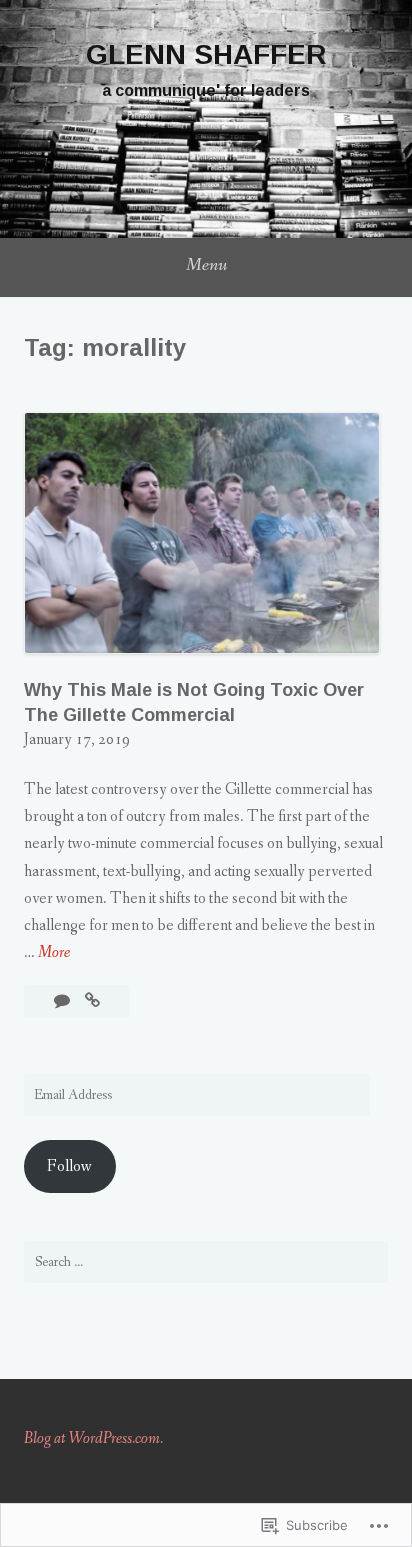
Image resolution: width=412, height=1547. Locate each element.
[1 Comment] (63, 1001)
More (54, 953)
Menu (206, 265)
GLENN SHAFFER (206, 54)
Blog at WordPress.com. (93, 1438)
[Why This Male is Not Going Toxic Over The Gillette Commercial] (92, 1001)
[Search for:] (206, 1262)
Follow (69, 1166)
